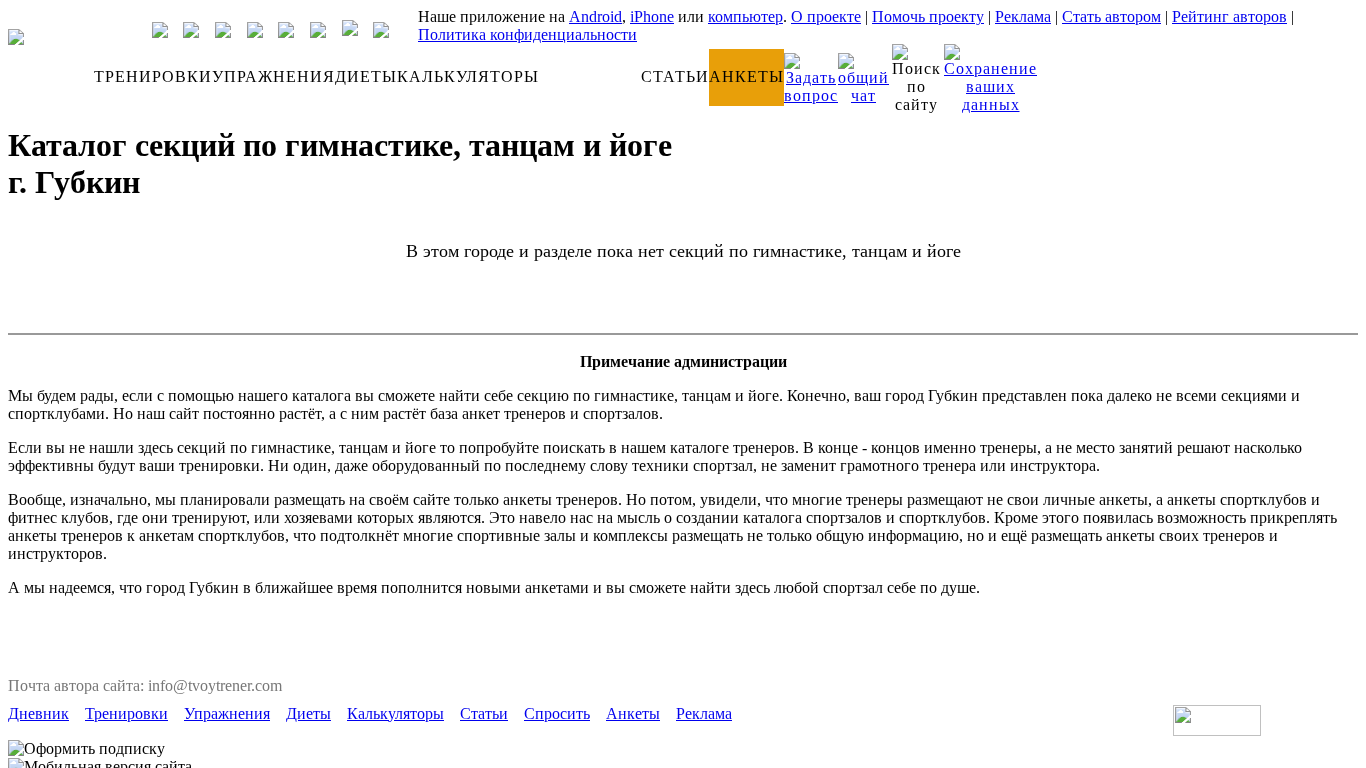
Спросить (557, 713)
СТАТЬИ (675, 76)
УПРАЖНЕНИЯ (273, 76)
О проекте (826, 16)
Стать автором (1111, 16)
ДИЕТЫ (366, 76)
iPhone (652, 16)
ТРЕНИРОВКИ (153, 76)
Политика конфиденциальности (527, 34)
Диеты (308, 713)
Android (595, 16)
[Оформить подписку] (86, 749)
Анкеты (633, 713)
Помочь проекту (928, 16)
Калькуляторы (395, 713)
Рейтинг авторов (1229, 16)
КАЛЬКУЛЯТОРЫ (468, 76)
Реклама (1023, 16)
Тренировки (126, 713)
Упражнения (227, 713)
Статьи (484, 713)
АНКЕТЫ (746, 76)
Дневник (38, 713)
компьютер (745, 16)
